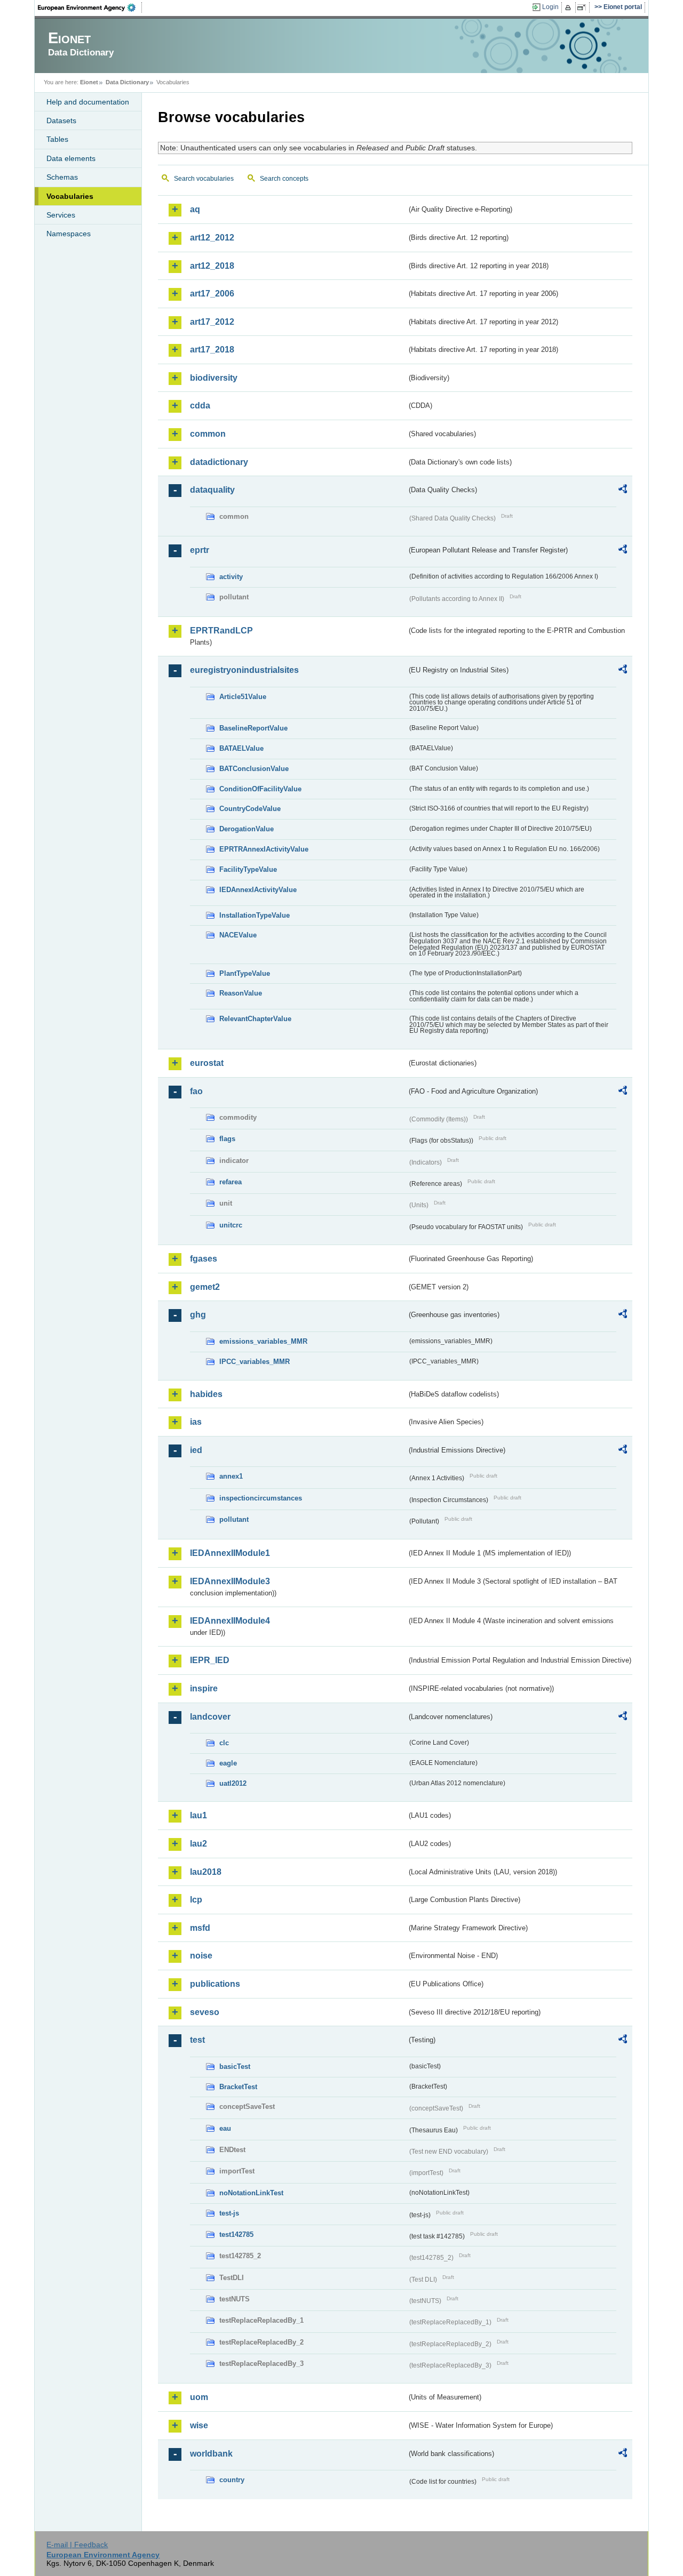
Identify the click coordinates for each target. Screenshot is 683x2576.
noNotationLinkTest (251, 2193)
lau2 (198, 1844)
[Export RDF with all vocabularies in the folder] (623, 491)
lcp (196, 1900)
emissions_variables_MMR (263, 1341)
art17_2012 (212, 322)
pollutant (234, 1519)
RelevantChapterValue (255, 1019)
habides (206, 1394)
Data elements (71, 158)
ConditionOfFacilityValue (260, 789)
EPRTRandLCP (221, 631)
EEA (90, 7)
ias (196, 1422)
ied (196, 1450)
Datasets (61, 121)
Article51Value (243, 697)
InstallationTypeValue (255, 915)
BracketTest (238, 2087)
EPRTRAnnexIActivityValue (264, 849)
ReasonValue (241, 993)
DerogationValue (247, 829)
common (208, 434)
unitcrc (231, 1225)
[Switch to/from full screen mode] (583, 7)
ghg (198, 1315)
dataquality (212, 490)
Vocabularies (70, 196)
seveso (205, 2012)
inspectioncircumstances (261, 1498)
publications (215, 1984)
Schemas (62, 177)
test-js (229, 2213)
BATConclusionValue (254, 769)
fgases (204, 1259)
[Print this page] (570, 7)
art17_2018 (212, 350)
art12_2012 (212, 238)
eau (225, 2128)
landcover (210, 1717)
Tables (57, 139)
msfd (200, 1928)
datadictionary (219, 462)
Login (550, 7)
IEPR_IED (210, 1660)
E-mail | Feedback (77, 2545)
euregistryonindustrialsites (244, 670)
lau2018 (206, 1872)
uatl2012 (233, 1783)
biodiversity (214, 378)
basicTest (235, 2067)
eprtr (200, 550)
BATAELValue (241, 748)
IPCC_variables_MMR (255, 1362)
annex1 (231, 1476)
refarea (231, 1182)
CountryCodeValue (250, 809)
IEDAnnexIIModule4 (230, 1621)
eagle (228, 1763)
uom (199, 2397)
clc (224, 1743)
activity (231, 577)
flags (227, 1139)
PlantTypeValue (245, 973)
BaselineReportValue (253, 728)
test (197, 2040)
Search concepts (284, 179)
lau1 (198, 1815)
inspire (204, 1688)
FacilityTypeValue (248, 869)
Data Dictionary (127, 82)
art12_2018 (212, 266)
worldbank (211, 2454)
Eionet (89, 82)
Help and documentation (88, 102)
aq (195, 209)
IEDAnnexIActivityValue (258, 890)
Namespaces (69, 234)
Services (61, 215)
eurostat (207, 1063)
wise (199, 2425)
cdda (200, 406)
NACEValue (238, 935)
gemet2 (205, 1287)
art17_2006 (212, 294)
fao (196, 1091)
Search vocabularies (204, 179)
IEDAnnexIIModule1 (230, 1553)
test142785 (236, 2234)
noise (201, 1956)
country (232, 2480)
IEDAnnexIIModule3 (230, 1581)
